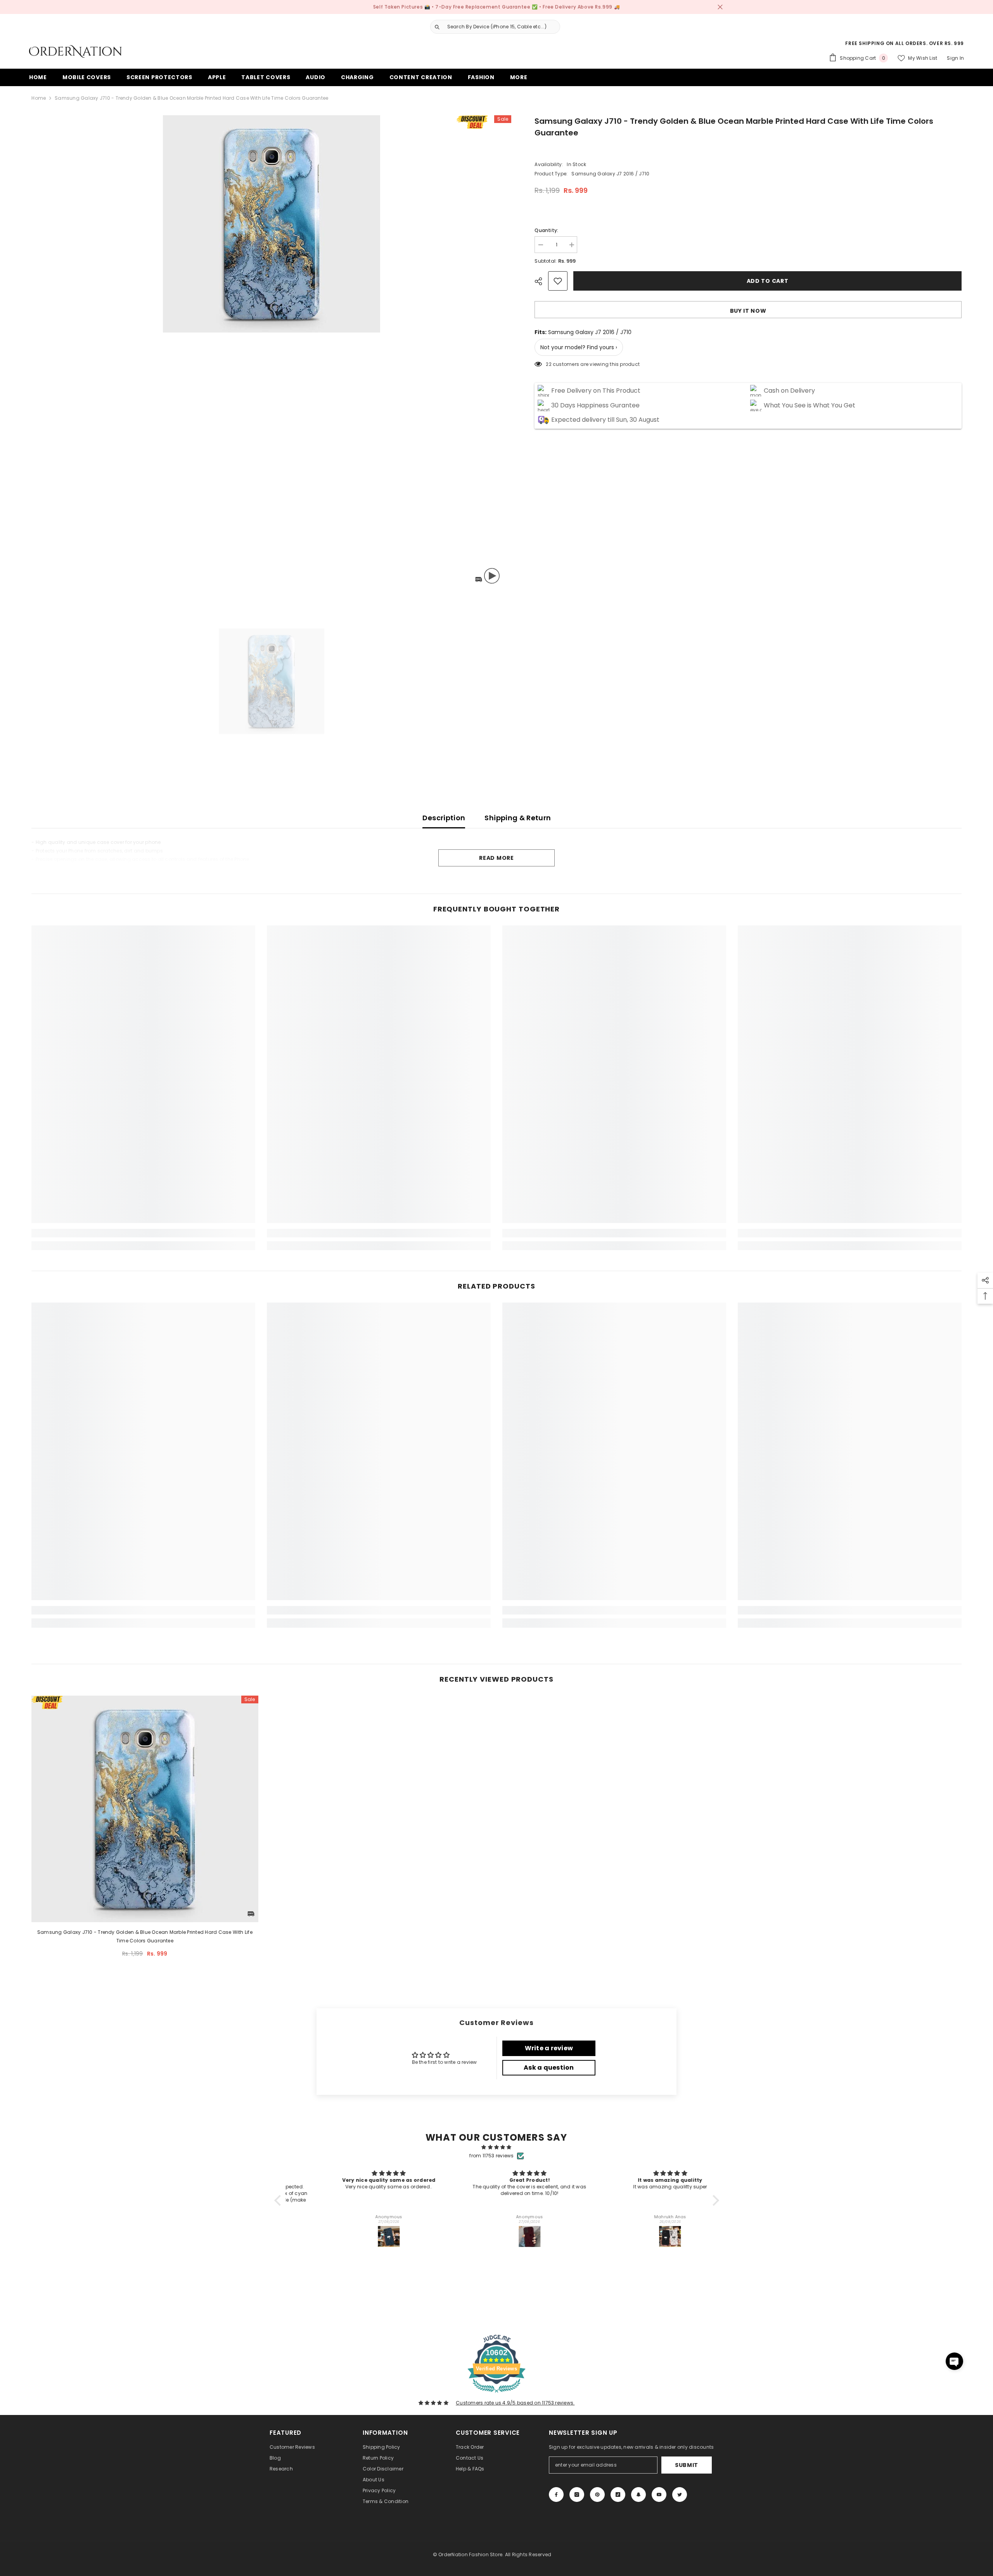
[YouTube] (659, 2495)
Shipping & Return (518, 818)
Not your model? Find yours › (579, 347)
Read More (496, 858)
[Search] (492, 27)
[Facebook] (556, 2495)
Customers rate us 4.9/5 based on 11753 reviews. (515, 2403)
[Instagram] (577, 2495)
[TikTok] (618, 2495)
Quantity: (546, 230)
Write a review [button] (549, 2048)
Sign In (955, 58)
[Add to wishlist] (558, 281)
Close (720, 7)
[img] (497, 2147)
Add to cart (768, 281)
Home (39, 98)
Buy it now (748, 311)
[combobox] (502, 27)
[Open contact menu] (954, 2361)
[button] (279, 2200)
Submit (687, 2465)
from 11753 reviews (491, 2156)
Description (444, 818)
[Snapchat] (638, 2495)
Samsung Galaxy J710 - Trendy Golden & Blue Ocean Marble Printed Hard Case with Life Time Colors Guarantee (145, 1936)
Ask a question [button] (549, 2068)
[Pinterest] (597, 2495)
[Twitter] (680, 2495)
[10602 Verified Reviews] (496, 2394)
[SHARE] (541, 281)
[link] (143, 1233)
